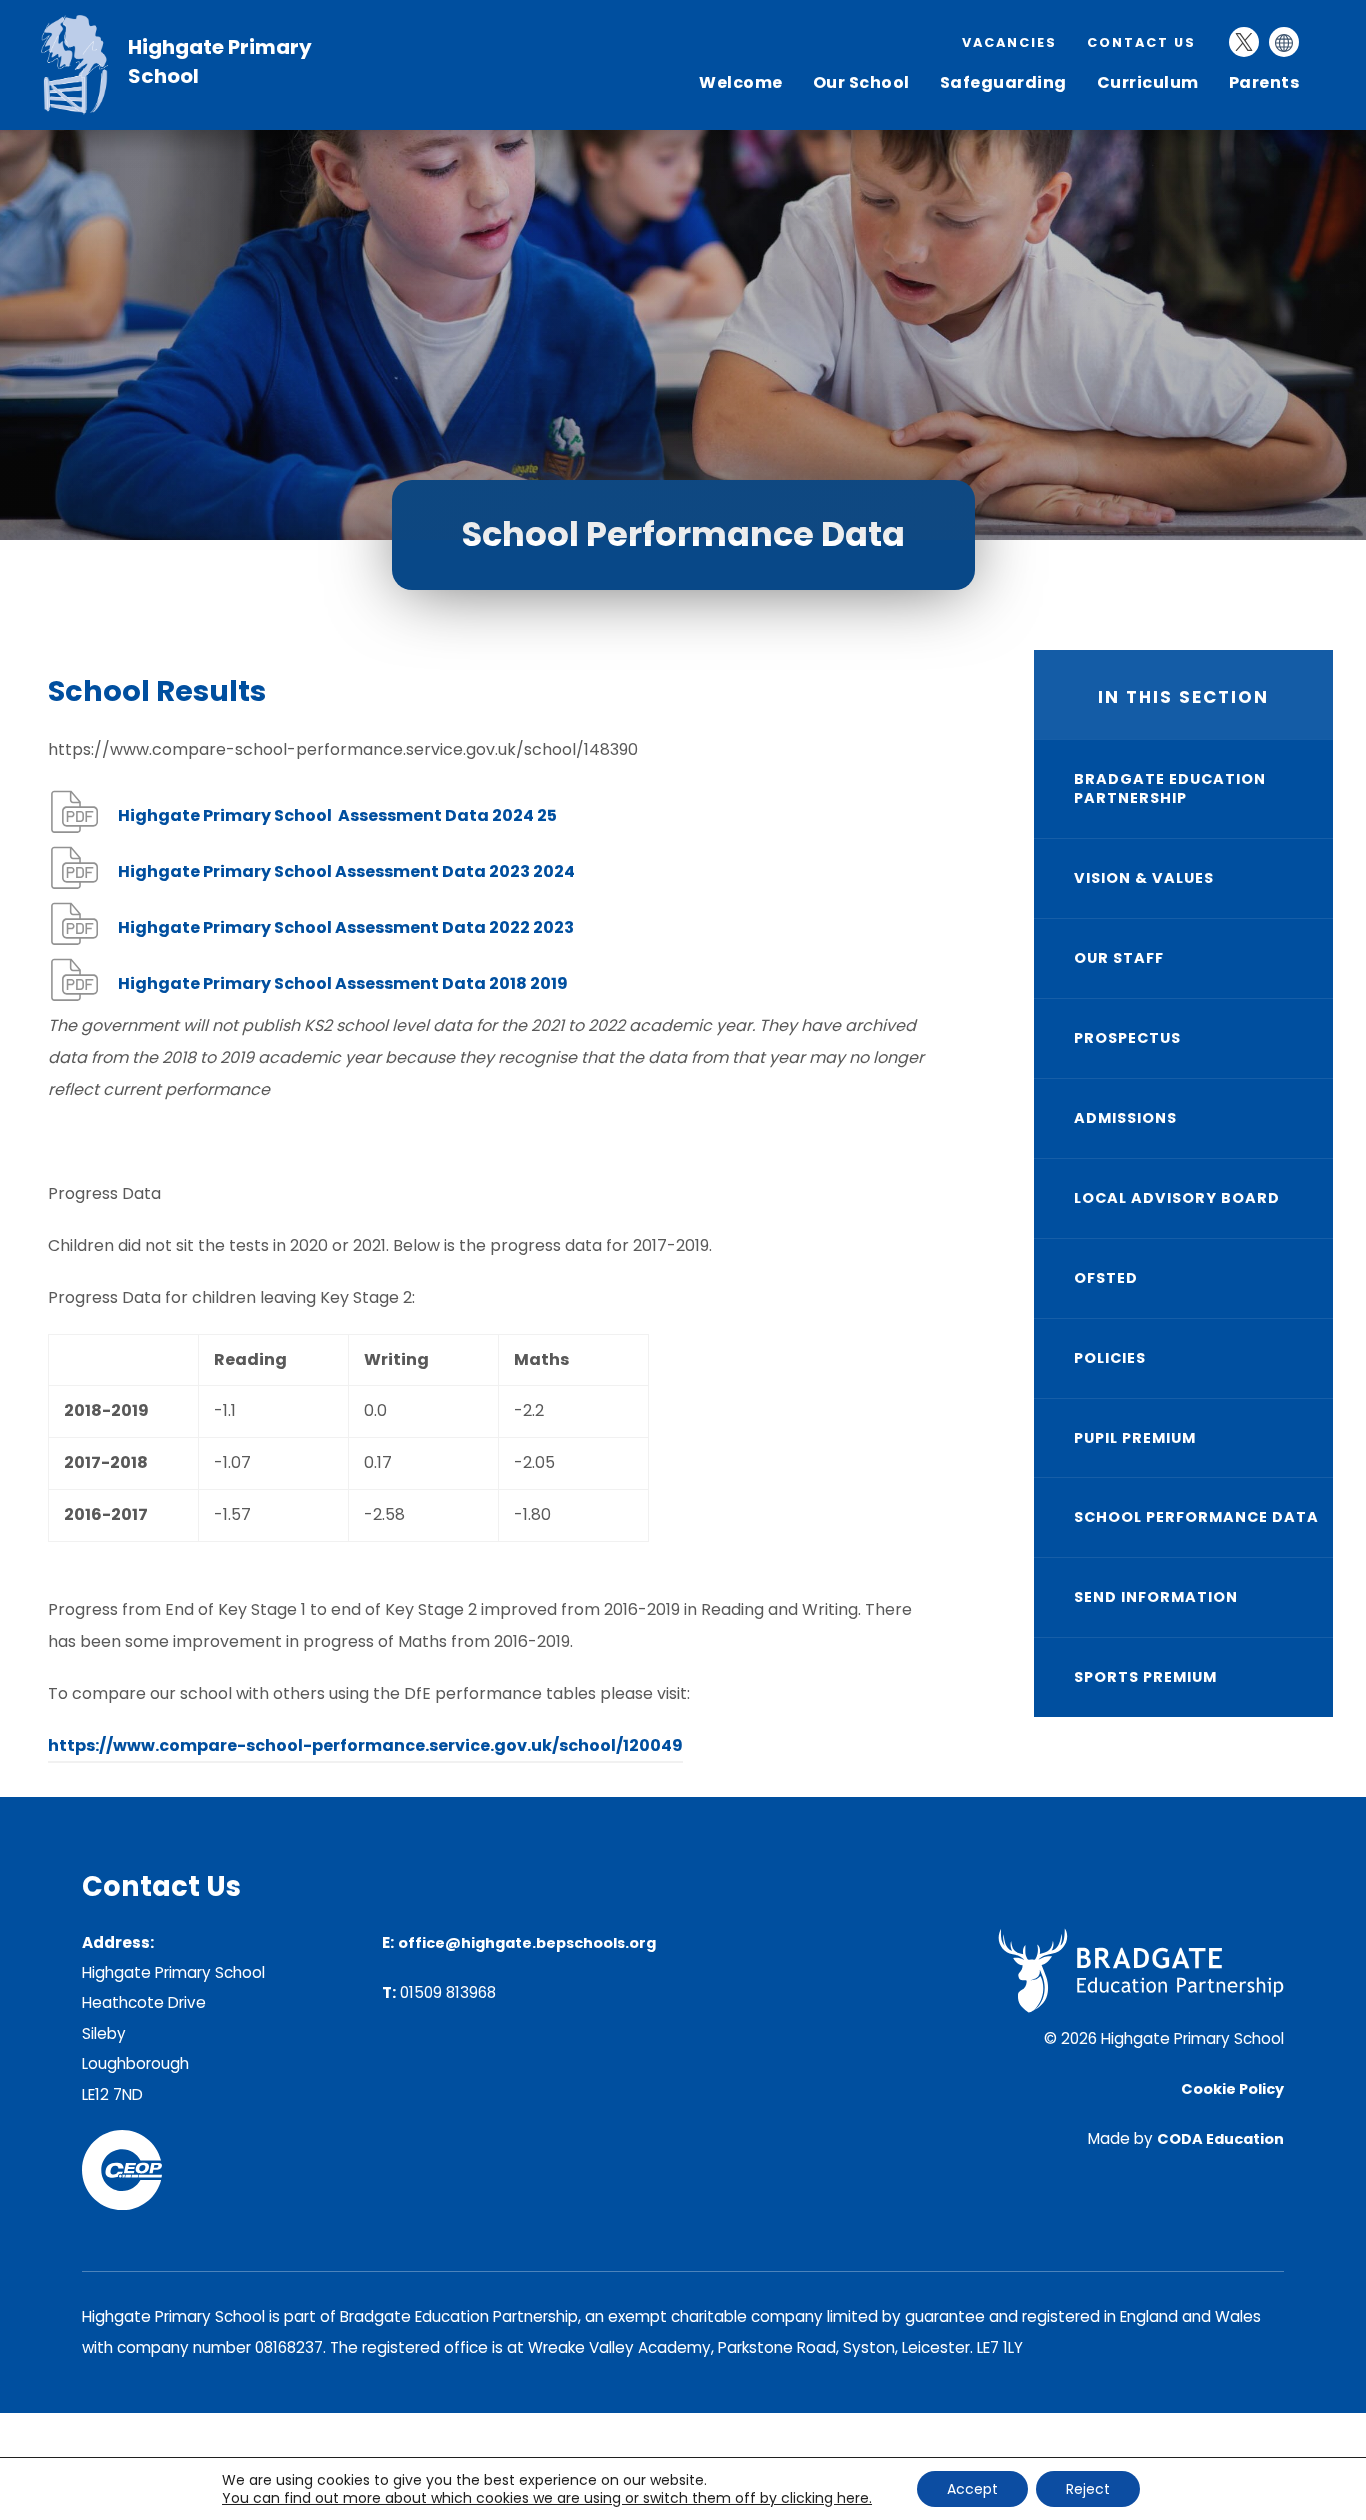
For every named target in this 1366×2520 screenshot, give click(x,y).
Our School (861, 82)
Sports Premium (1145, 1677)
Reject (1088, 2489)
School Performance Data (1196, 1517)
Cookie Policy (1232, 2089)
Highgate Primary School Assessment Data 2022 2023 (346, 931)
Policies (1110, 1358)
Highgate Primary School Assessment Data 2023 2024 (346, 875)
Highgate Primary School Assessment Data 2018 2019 (343, 987)
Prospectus (1127, 1038)
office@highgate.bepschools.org (527, 1943)
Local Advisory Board (1177, 1198)
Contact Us (1141, 42)
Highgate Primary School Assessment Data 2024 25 (337, 819)
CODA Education (1220, 2139)
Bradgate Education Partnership (1170, 788)
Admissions (1125, 1118)
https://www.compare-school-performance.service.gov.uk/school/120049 (365, 1748)
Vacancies (1009, 42)
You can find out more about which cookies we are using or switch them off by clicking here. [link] (547, 2498)
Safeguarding (1003, 82)
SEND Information (1156, 1597)
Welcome (741, 82)
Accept (972, 2489)
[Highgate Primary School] (84, 109)
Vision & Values (1144, 878)
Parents (1264, 82)
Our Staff (1119, 958)
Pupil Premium (1135, 1438)
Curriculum (1148, 82)
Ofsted (1106, 1278)
